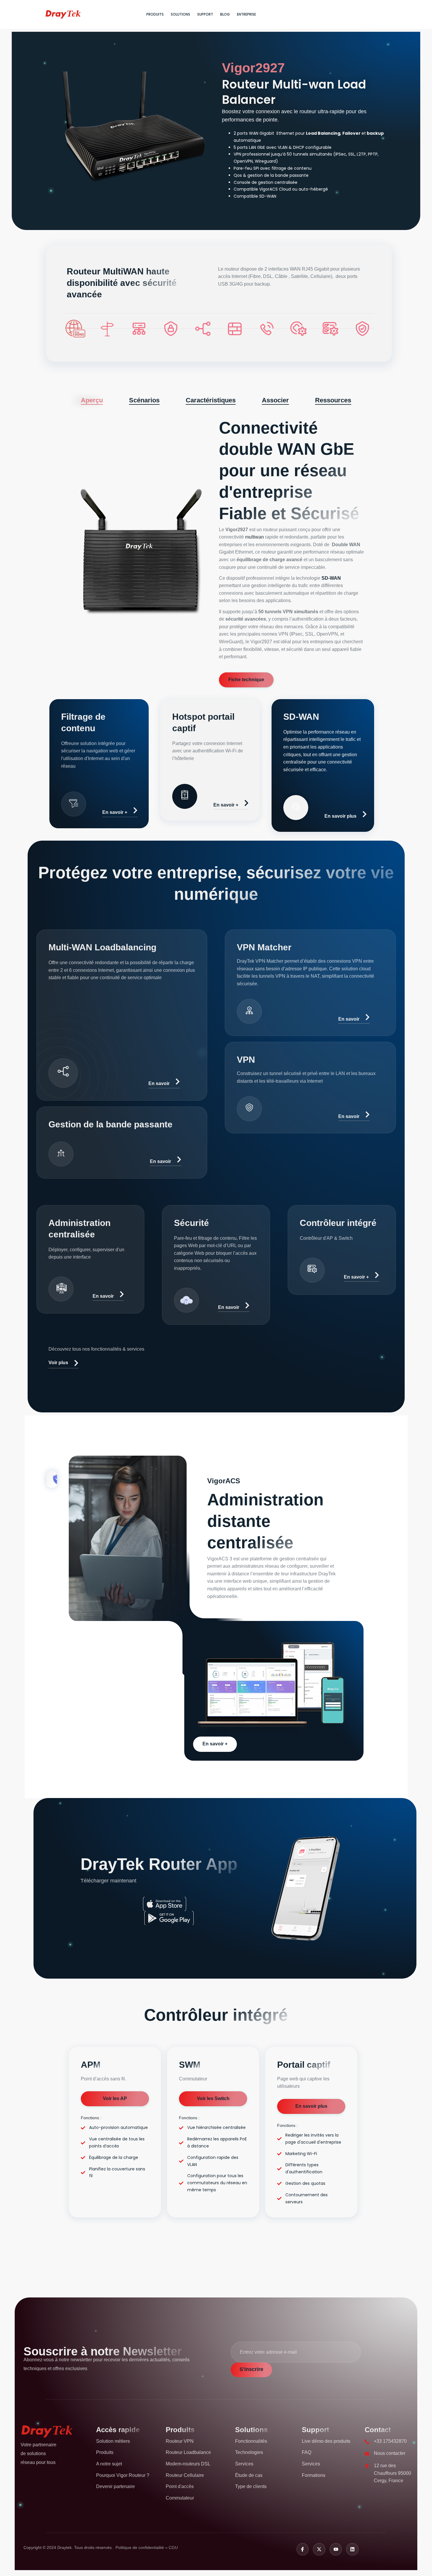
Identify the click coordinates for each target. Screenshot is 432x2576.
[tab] (92, 400)
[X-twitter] (319, 2549)
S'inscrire (251, 2369)
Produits (155, 14)
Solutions (180, 14)
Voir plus (58, 1363)
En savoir (159, 1083)
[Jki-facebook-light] (303, 2549)
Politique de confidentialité (140, 2547)
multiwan (254, 537)
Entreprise (246, 14)
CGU (173, 2547)
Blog (225, 14)
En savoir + (115, 812)
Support (205, 14)
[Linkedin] (352, 2549)
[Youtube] (336, 2549)
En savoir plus (340, 816)
